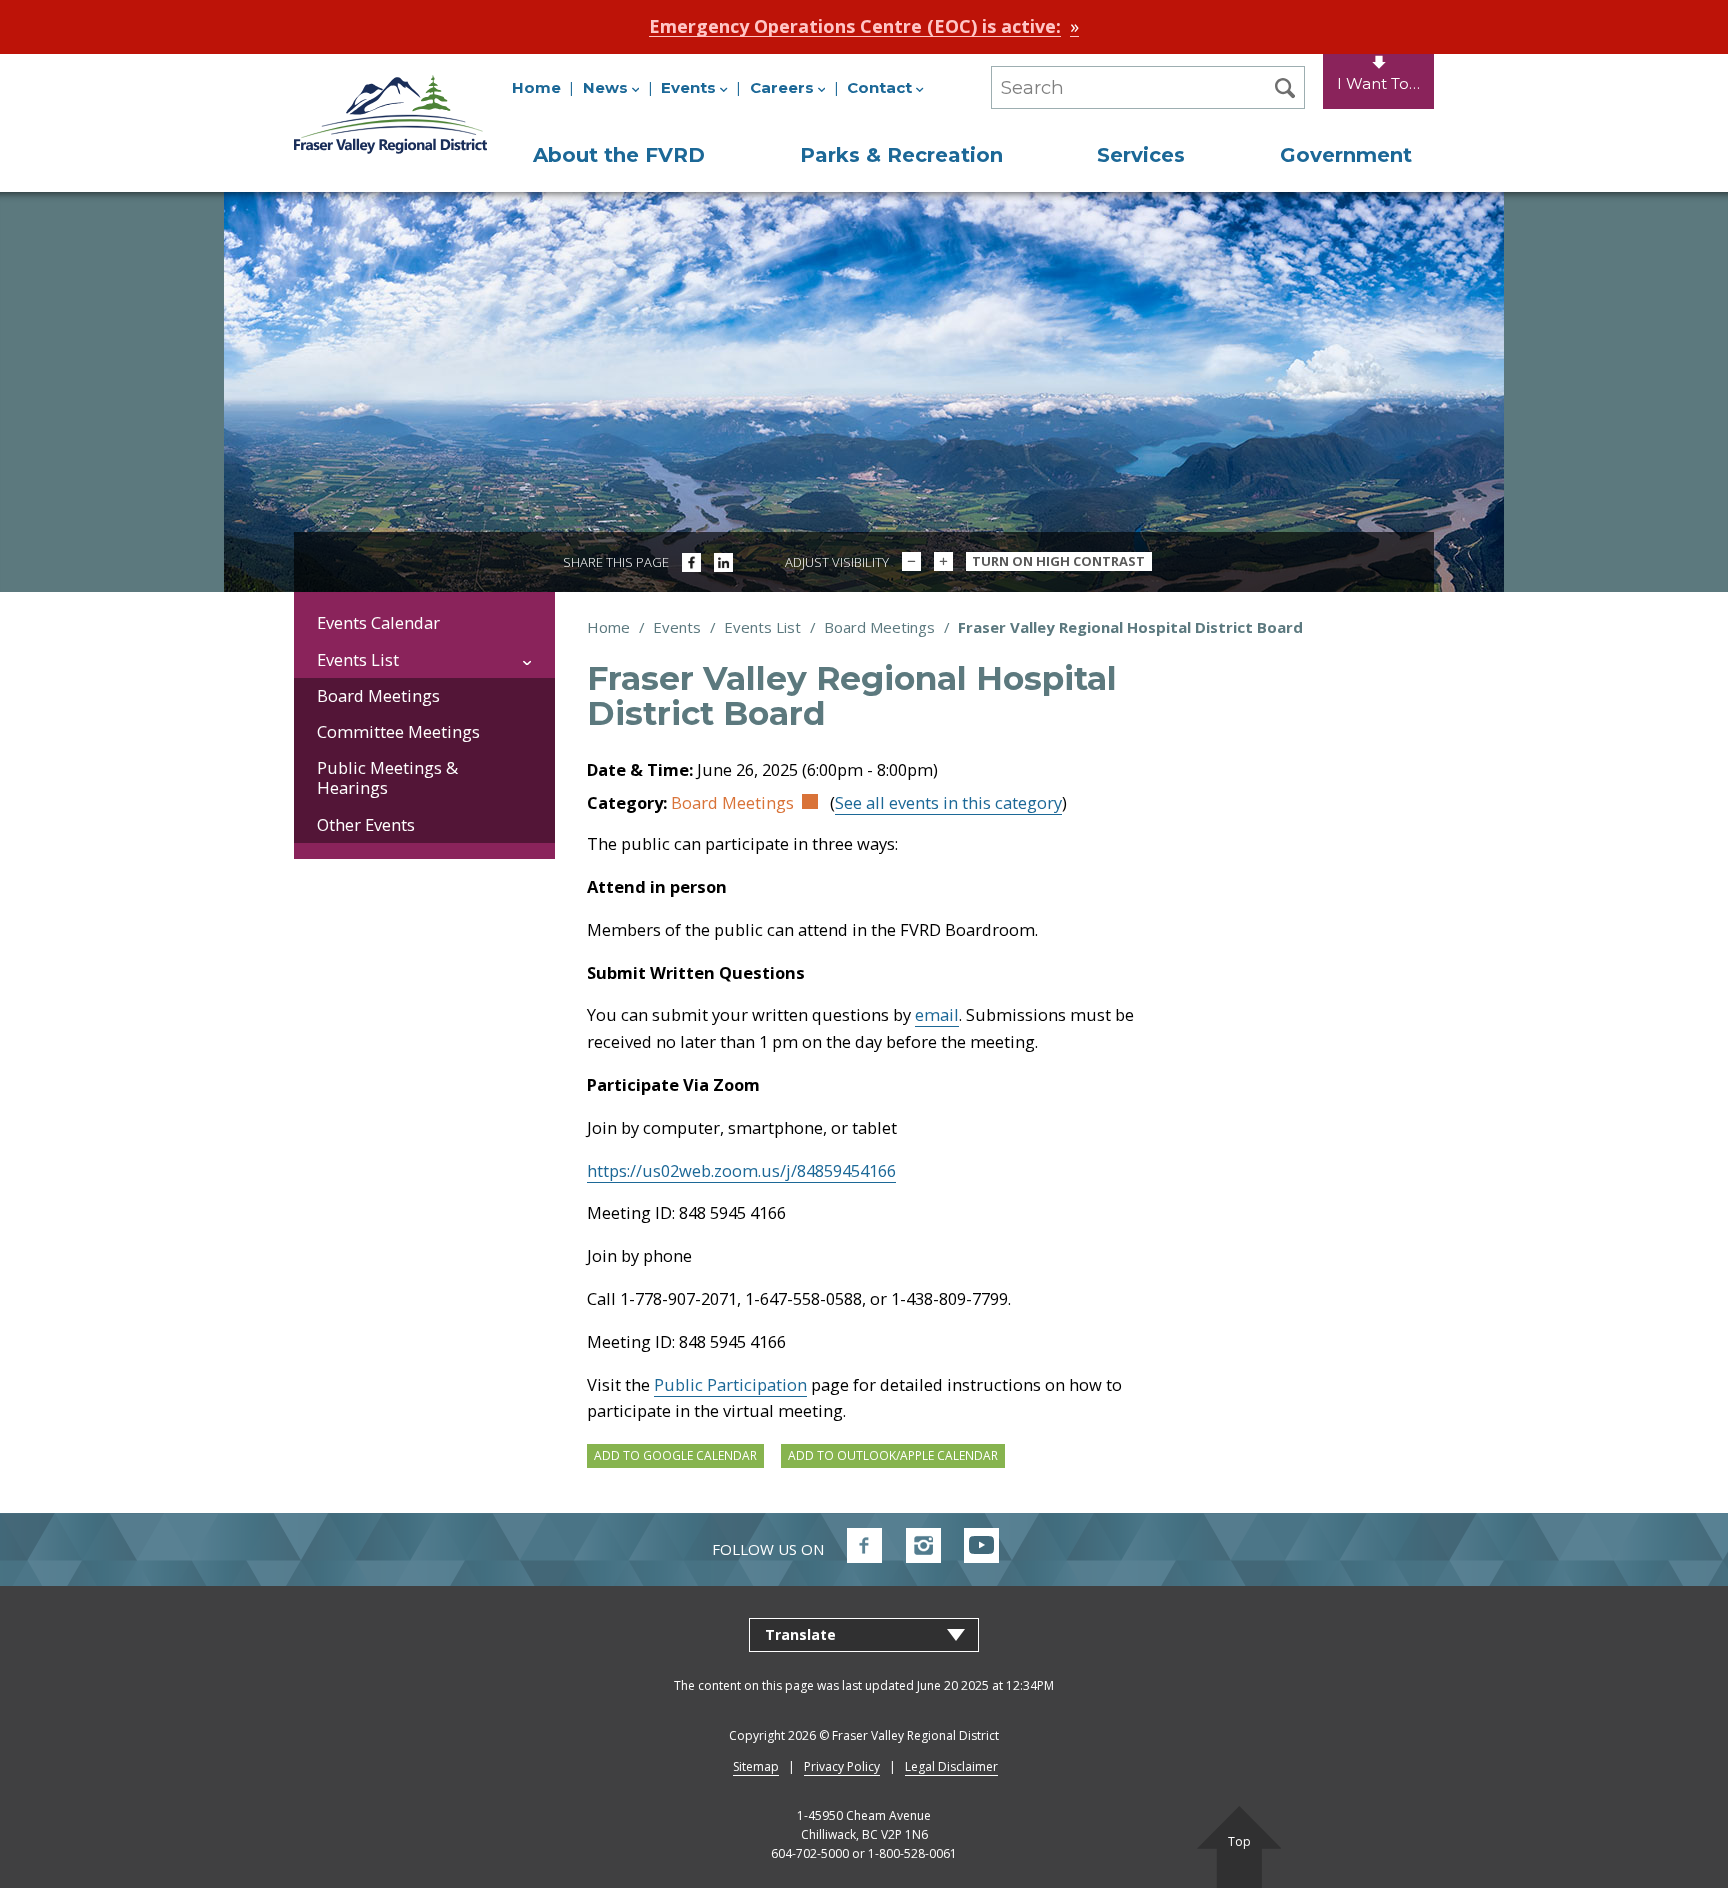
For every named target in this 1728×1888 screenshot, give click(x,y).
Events (688, 87)
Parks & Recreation (901, 155)
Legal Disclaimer (951, 1766)
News (605, 87)
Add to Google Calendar (675, 1455)
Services (1141, 155)
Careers (782, 87)
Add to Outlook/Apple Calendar (893, 1455)
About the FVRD (619, 155)
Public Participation (730, 1384)
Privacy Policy (842, 1766)
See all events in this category (948, 802)
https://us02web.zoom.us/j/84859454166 (741, 1170)
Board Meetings (879, 627)
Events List (762, 627)
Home (536, 87)
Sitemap (756, 1766)
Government (1346, 155)
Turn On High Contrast (1058, 561)
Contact (879, 87)
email (937, 1014)
